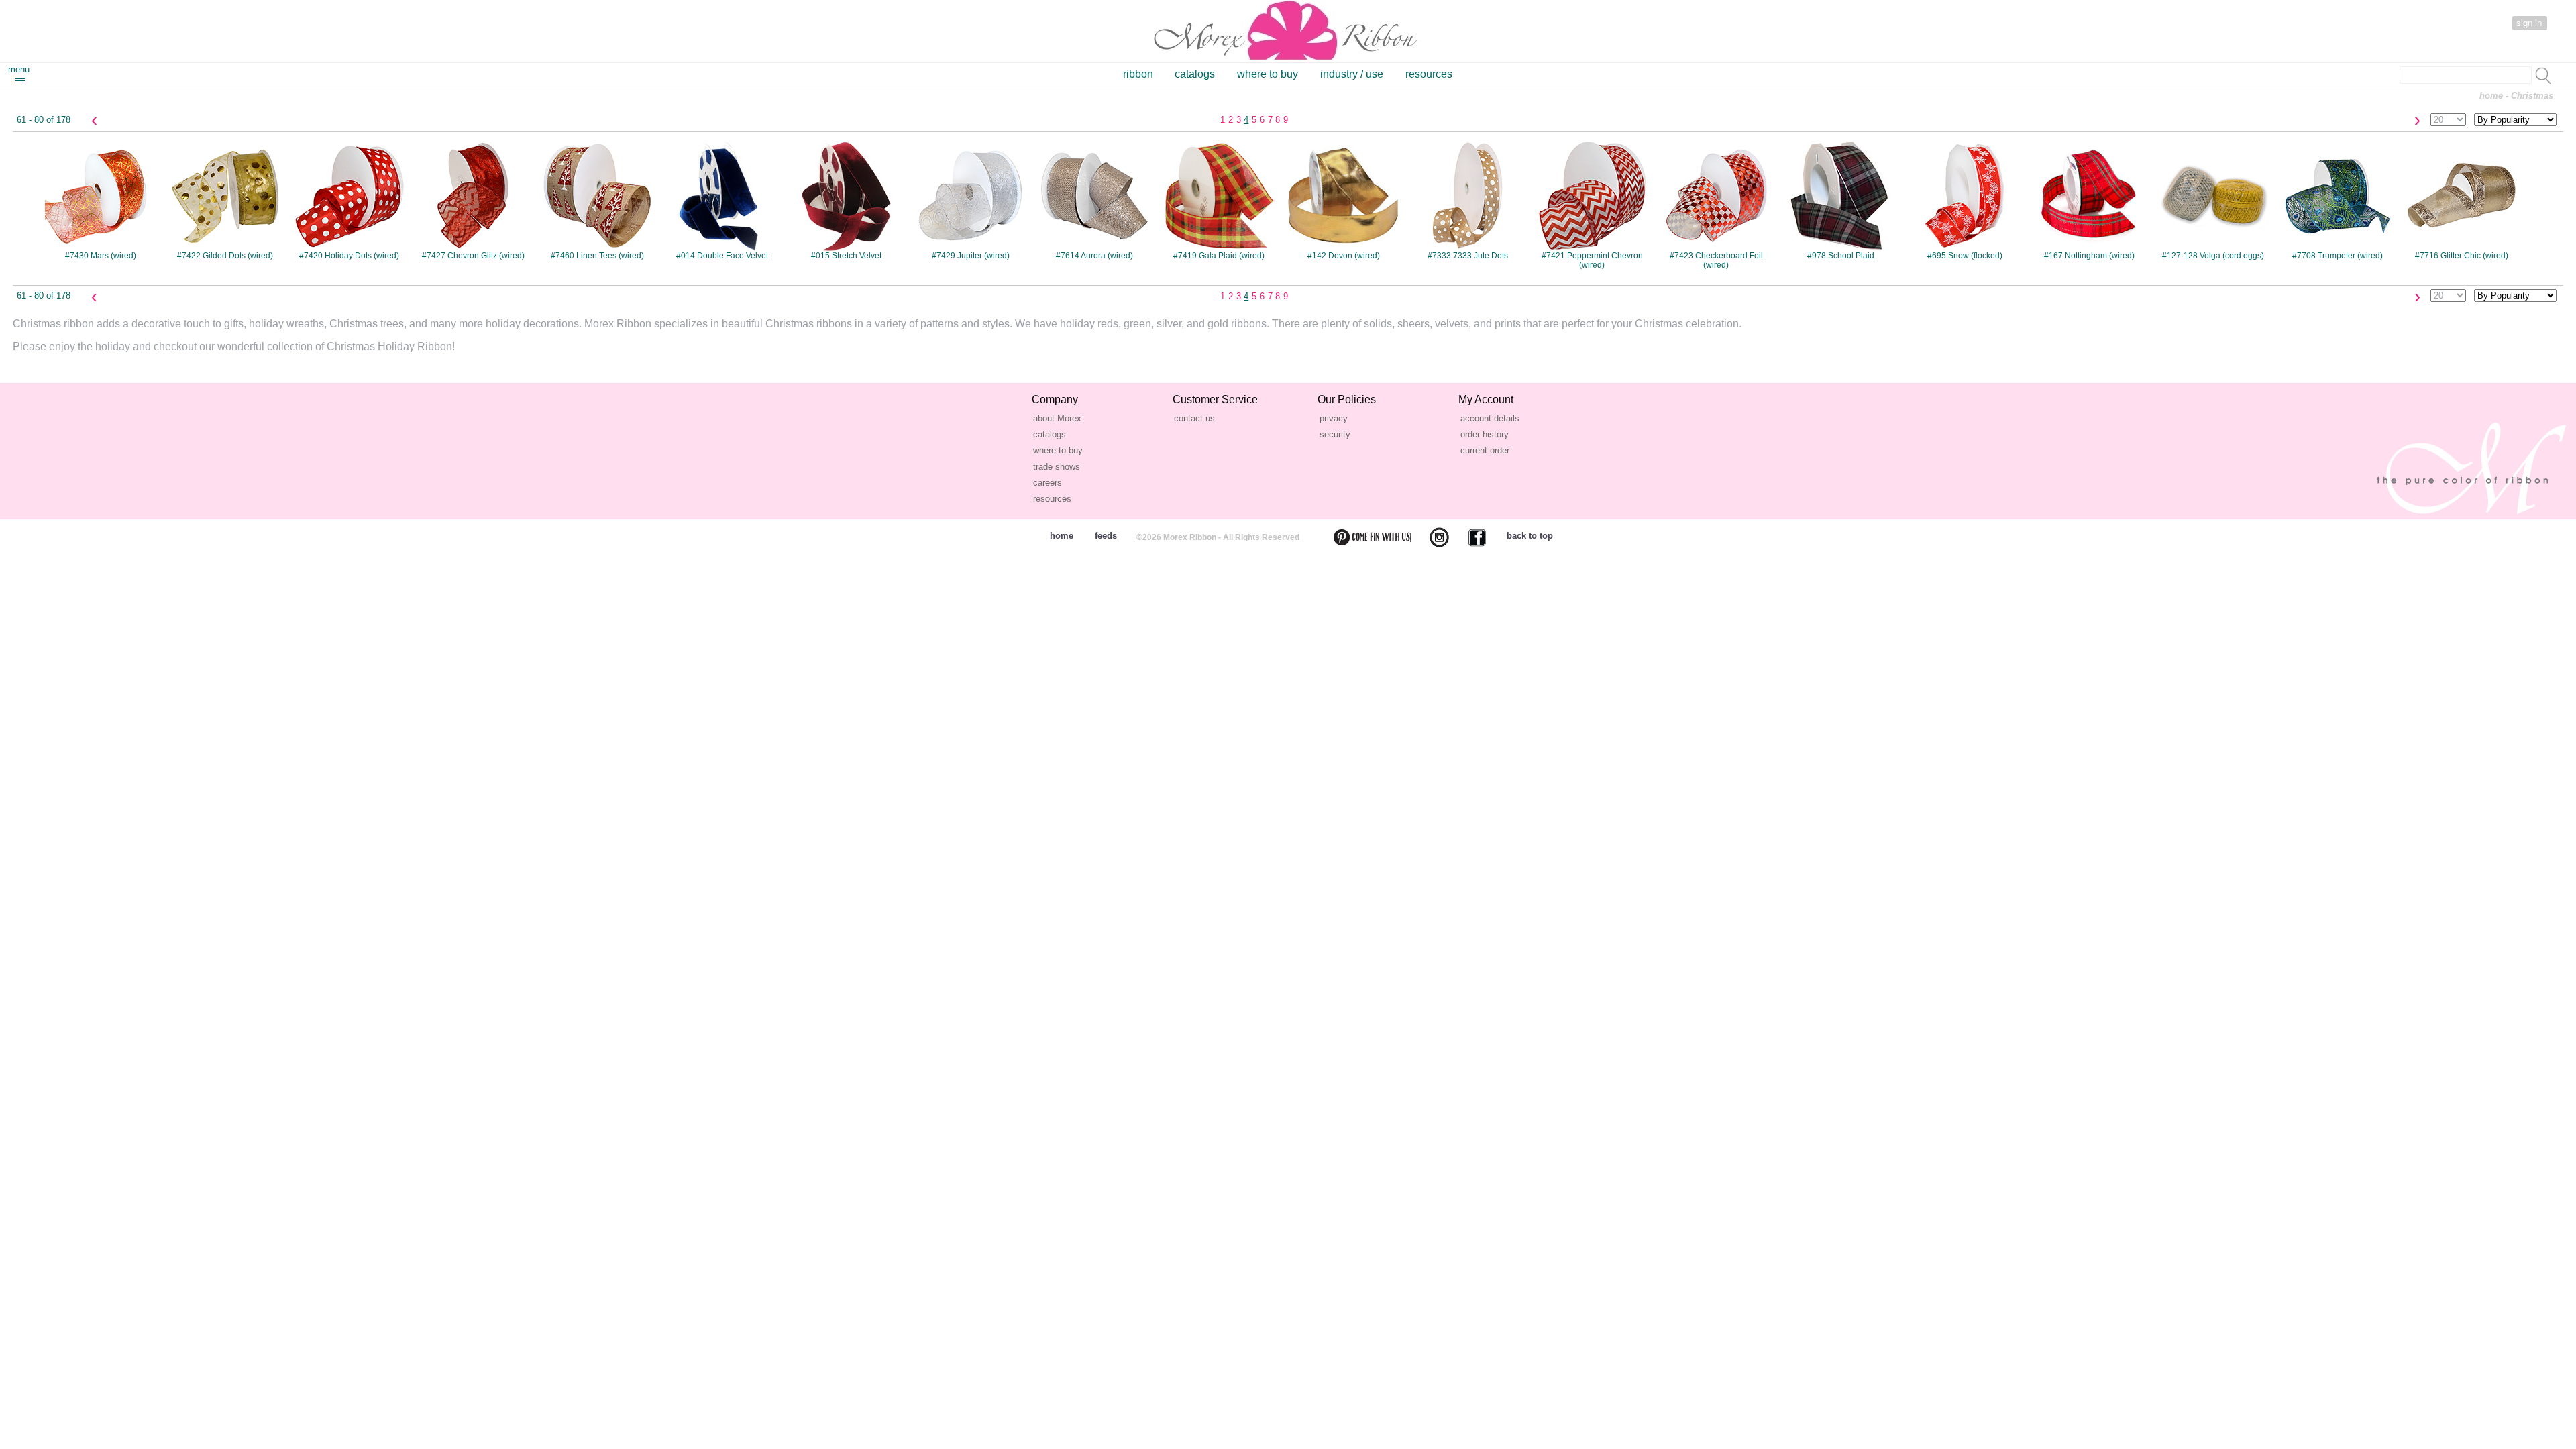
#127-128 (2213, 200)
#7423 (1716, 205)
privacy (1334, 418)
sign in (2529, 22)
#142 (1344, 200)
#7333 (1468, 200)
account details (1490, 418)
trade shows (1057, 467)
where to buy (1268, 74)
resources (1429, 74)
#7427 (473, 200)
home (2491, 96)
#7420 (349, 200)
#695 (1965, 200)
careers (1048, 483)
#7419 (1219, 200)
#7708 (2338, 200)
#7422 (225, 200)
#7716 (2462, 200)
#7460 (597, 200)
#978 (1841, 200)
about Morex (1057, 418)
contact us (1194, 418)
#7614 (1094, 200)
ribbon (1138, 74)
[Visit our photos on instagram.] (1431, 537)
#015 (846, 200)
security (1335, 434)
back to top (1530, 536)
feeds (1106, 536)
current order (1485, 450)
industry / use (1352, 74)
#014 (722, 200)
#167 (2089, 200)
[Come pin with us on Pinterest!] (1364, 537)
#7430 (101, 200)
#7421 (1592, 205)
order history (1485, 434)
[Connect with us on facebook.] (1469, 537)
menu (19, 69)
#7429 (971, 200)
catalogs (1195, 74)
